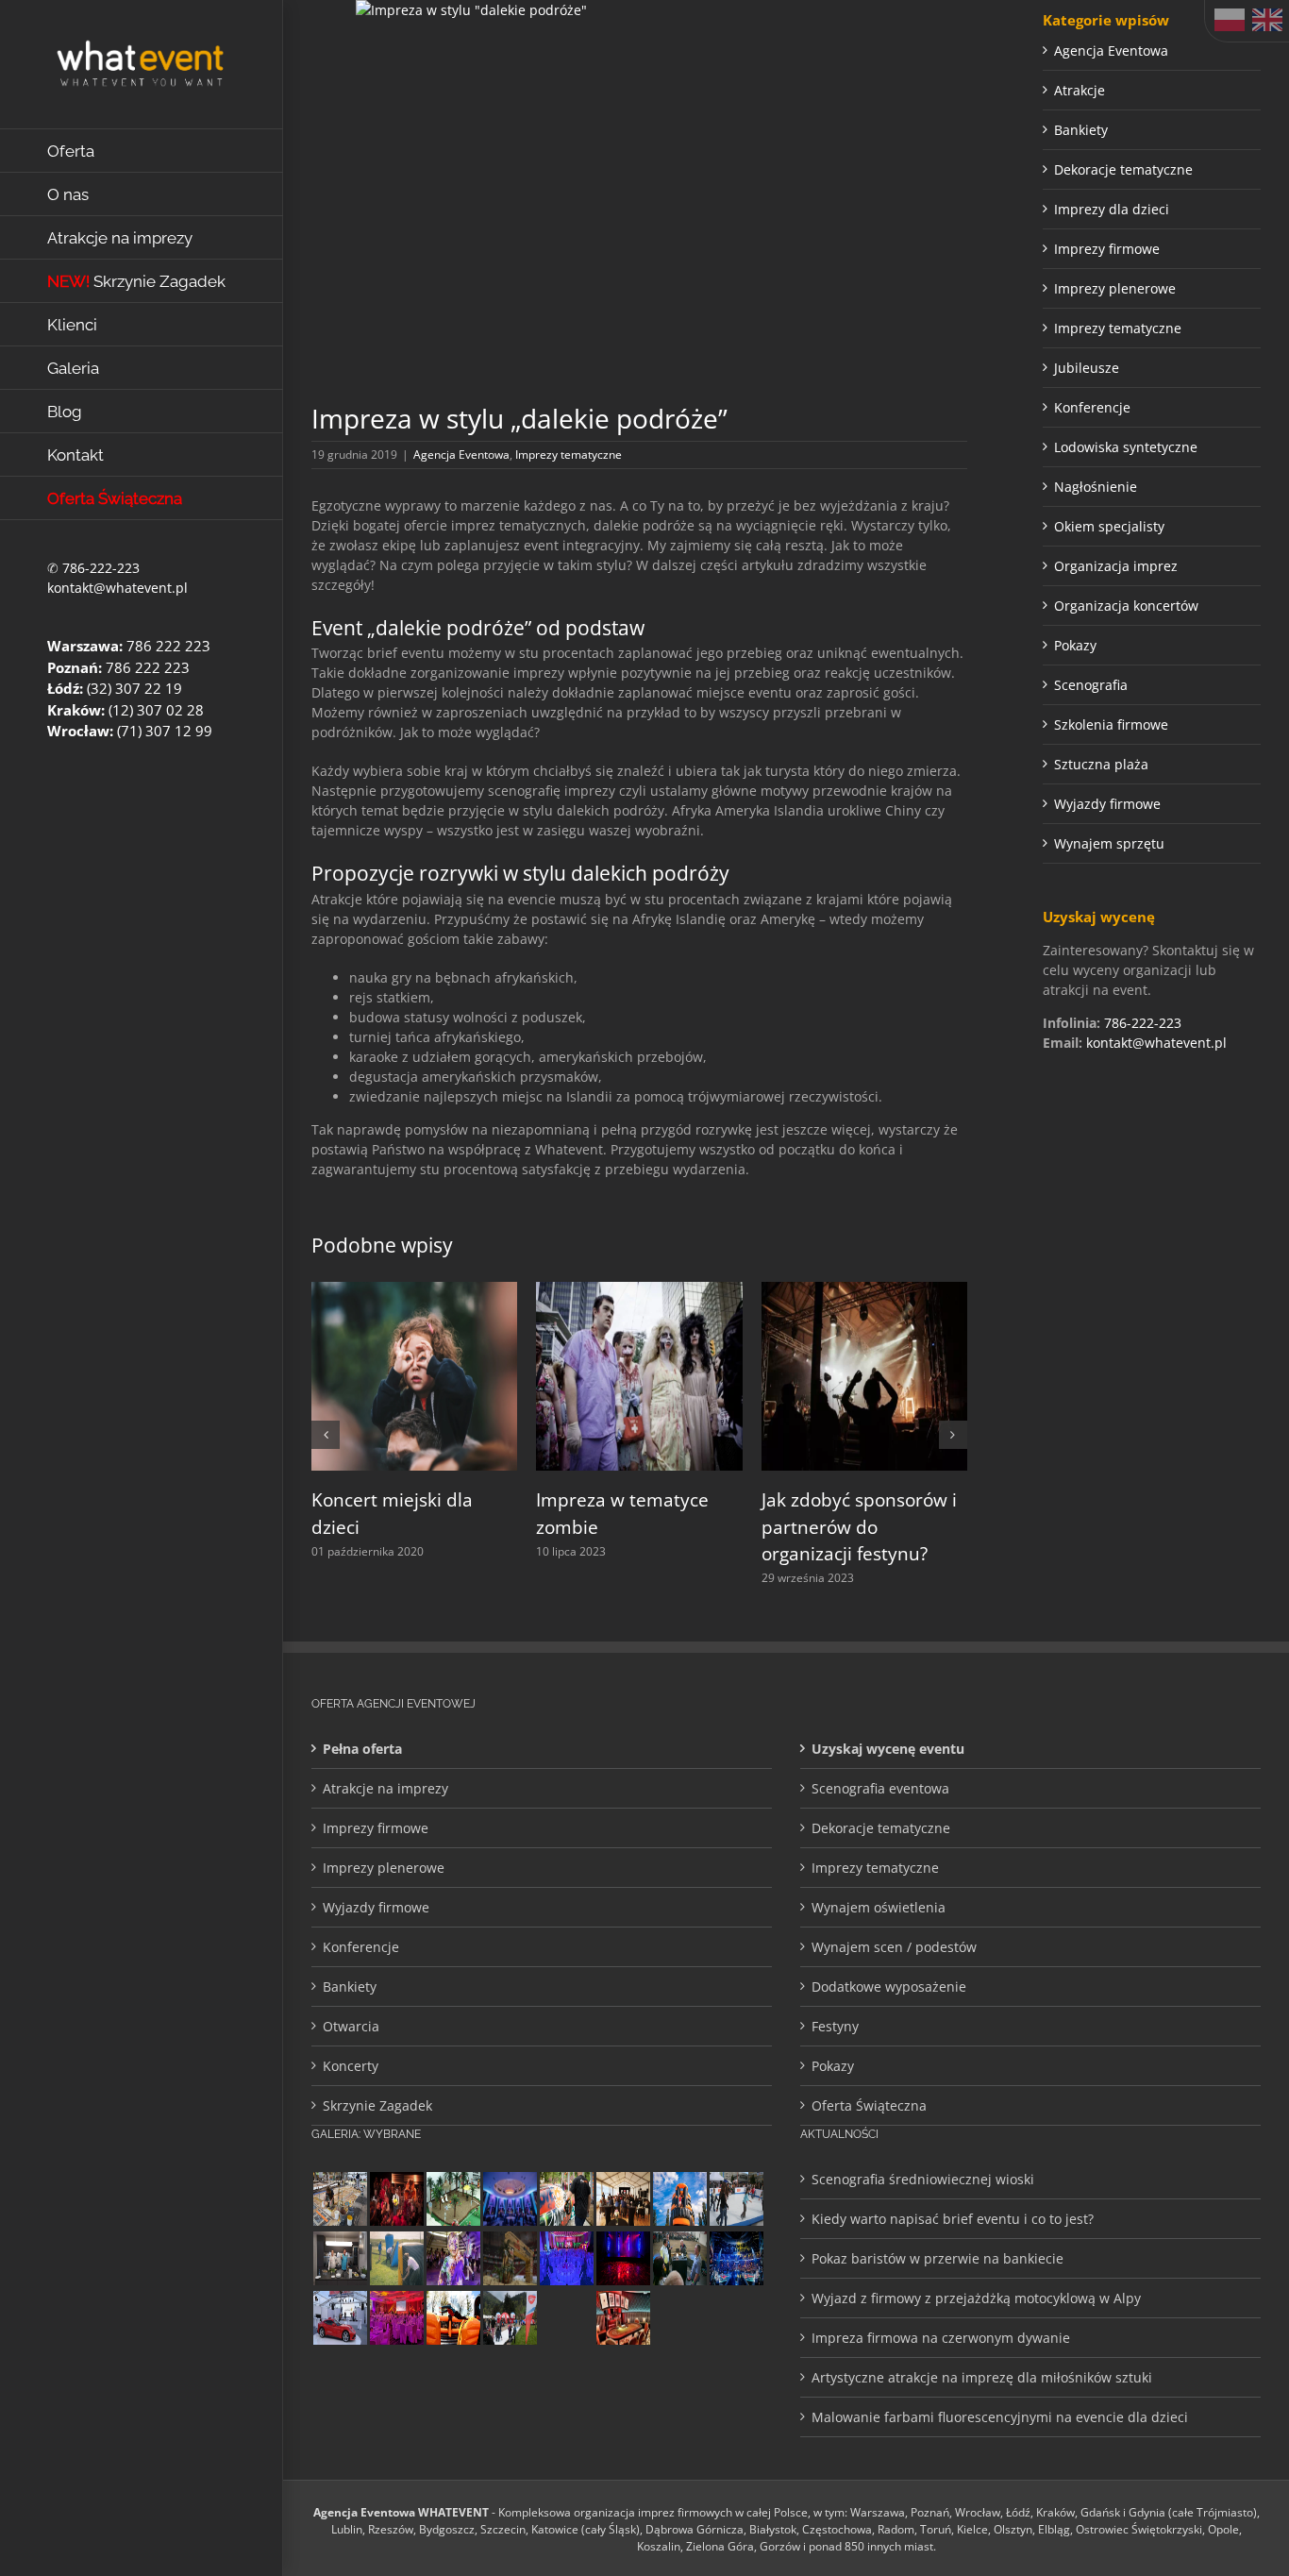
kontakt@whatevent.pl (117, 588)
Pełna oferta (362, 1749)
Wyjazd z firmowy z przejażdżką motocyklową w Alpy (976, 2298)
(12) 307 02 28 (156, 710)
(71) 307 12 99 (165, 731)
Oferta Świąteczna (869, 2105)
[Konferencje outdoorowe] (623, 2199)
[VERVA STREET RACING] (510, 2258)
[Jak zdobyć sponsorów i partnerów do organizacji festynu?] (864, 1291)
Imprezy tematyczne (569, 455)
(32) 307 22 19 (134, 688)
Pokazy (1075, 645)
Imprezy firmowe (1107, 249)
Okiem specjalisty (1109, 526)
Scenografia (1091, 685)
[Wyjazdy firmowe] (679, 2318)
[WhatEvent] (566, 2318)
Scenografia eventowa (880, 1788)
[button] (326, 1435)
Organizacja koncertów (1126, 606)
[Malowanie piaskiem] (736, 2318)
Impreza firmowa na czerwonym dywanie (941, 2338)
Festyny (835, 2026)
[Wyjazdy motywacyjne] (679, 2258)
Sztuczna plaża (1101, 764)
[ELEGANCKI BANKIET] (510, 2199)
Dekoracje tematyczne (1123, 169)
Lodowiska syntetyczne (1126, 447)
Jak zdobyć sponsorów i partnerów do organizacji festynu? (859, 1527)
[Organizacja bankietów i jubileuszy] (566, 2258)
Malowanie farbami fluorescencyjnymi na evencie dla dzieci (1000, 2417)
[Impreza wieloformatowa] (736, 2258)
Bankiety (1081, 130)
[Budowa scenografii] (340, 2199)
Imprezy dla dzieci (1112, 209)
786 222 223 (168, 646)
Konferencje (1092, 407)
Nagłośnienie (1096, 487)
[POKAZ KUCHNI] (340, 2258)
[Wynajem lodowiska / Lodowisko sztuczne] (736, 2199)
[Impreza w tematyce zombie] (639, 1291)
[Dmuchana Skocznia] (679, 2199)
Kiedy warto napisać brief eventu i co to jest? (953, 2219)
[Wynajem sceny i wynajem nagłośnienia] (623, 2258)
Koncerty (351, 2066)
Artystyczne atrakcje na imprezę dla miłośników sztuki (982, 2377)
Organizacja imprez (1116, 566)
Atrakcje (1080, 90)
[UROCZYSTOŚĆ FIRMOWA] (396, 2318)
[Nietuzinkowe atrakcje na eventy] (566, 2199)
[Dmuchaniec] (453, 2318)
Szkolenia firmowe (1111, 724)
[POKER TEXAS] (623, 2318)
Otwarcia (351, 2026)
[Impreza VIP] (340, 2318)
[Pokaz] (396, 2199)
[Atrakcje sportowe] (396, 2258)
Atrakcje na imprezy (385, 1788)
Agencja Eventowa (461, 455)
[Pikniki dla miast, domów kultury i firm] (510, 2318)
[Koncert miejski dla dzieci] (414, 1291)
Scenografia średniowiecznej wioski (923, 2179)
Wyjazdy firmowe (1107, 804)
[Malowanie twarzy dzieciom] (453, 2258)
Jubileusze (1087, 368)
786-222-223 (101, 568)
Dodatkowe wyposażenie (889, 1987)
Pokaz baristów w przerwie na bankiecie (937, 2258)
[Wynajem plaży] (453, 2199)
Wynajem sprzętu (1109, 843)
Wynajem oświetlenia (879, 1907)
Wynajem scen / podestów (894, 1947)
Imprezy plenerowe (1115, 288)
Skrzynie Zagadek (377, 2105)
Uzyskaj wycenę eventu (888, 1749)
